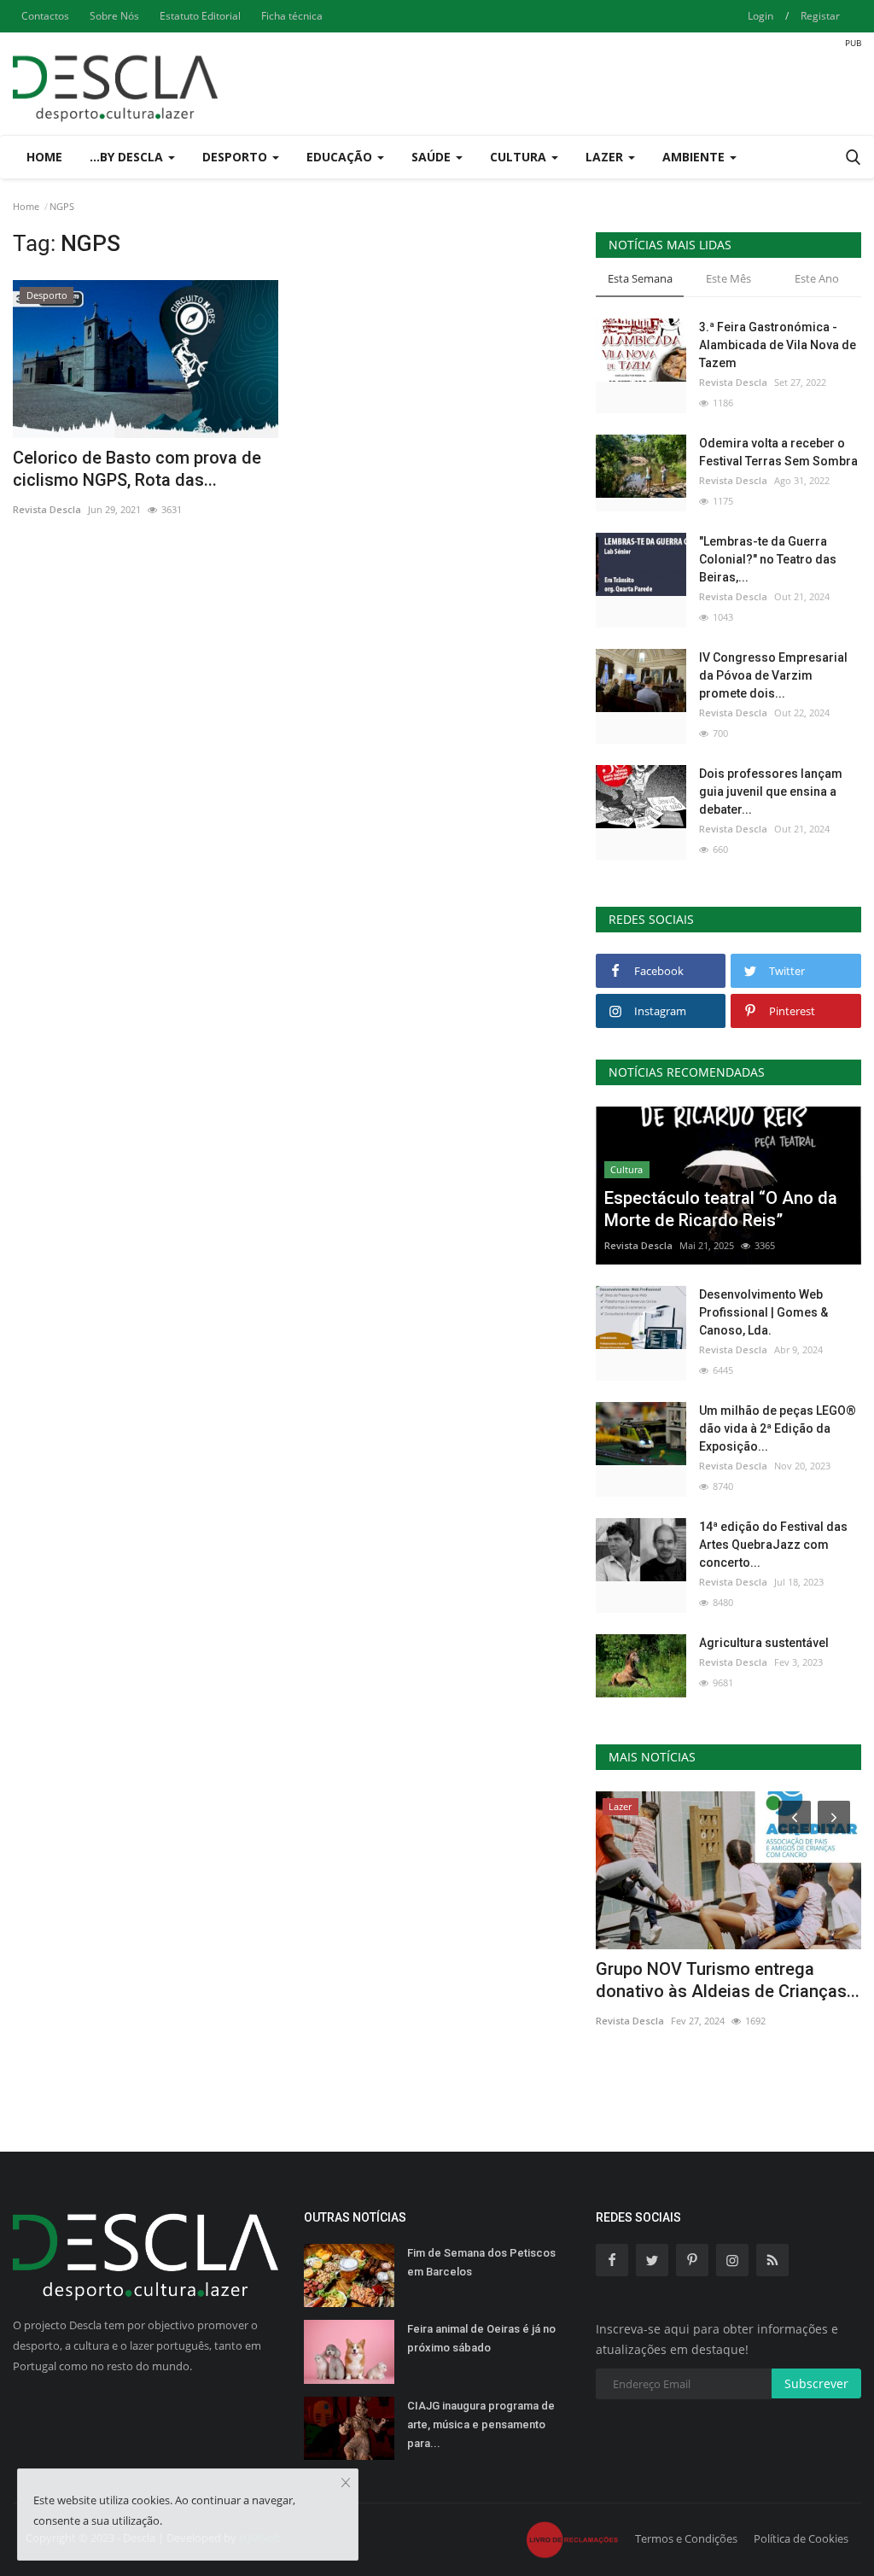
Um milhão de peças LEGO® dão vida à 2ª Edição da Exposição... (778, 1428)
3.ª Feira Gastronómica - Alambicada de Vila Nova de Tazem (778, 345)
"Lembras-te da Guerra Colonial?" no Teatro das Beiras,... (768, 559)
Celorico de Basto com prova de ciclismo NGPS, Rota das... (137, 469)
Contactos (45, 16)
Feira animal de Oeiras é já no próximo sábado (481, 2338)
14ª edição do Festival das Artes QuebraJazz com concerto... (773, 1545)
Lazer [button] (606, 157)
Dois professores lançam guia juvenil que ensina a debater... (771, 791)
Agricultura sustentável (764, 1643)
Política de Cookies (801, 2538)
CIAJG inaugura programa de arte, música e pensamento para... (481, 2424)
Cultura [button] (520, 157)
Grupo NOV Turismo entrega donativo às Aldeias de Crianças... (728, 1980)
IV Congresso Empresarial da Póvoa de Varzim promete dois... (773, 675)
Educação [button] (341, 157)
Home (44, 157)
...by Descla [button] (128, 157)
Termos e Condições (686, 2538)
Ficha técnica (292, 16)
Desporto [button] (236, 157)
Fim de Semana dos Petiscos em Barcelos (481, 2262)
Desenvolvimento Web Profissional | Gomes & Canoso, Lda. (763, 1312)
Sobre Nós (114, 16)
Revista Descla (47, 509)
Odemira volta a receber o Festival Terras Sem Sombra (778, 452)
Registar (820, 16)
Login (760, 16)
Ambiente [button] (695, 157)
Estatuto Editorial (200, 16)
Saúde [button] (433, 157)
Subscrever (816, 2383)
